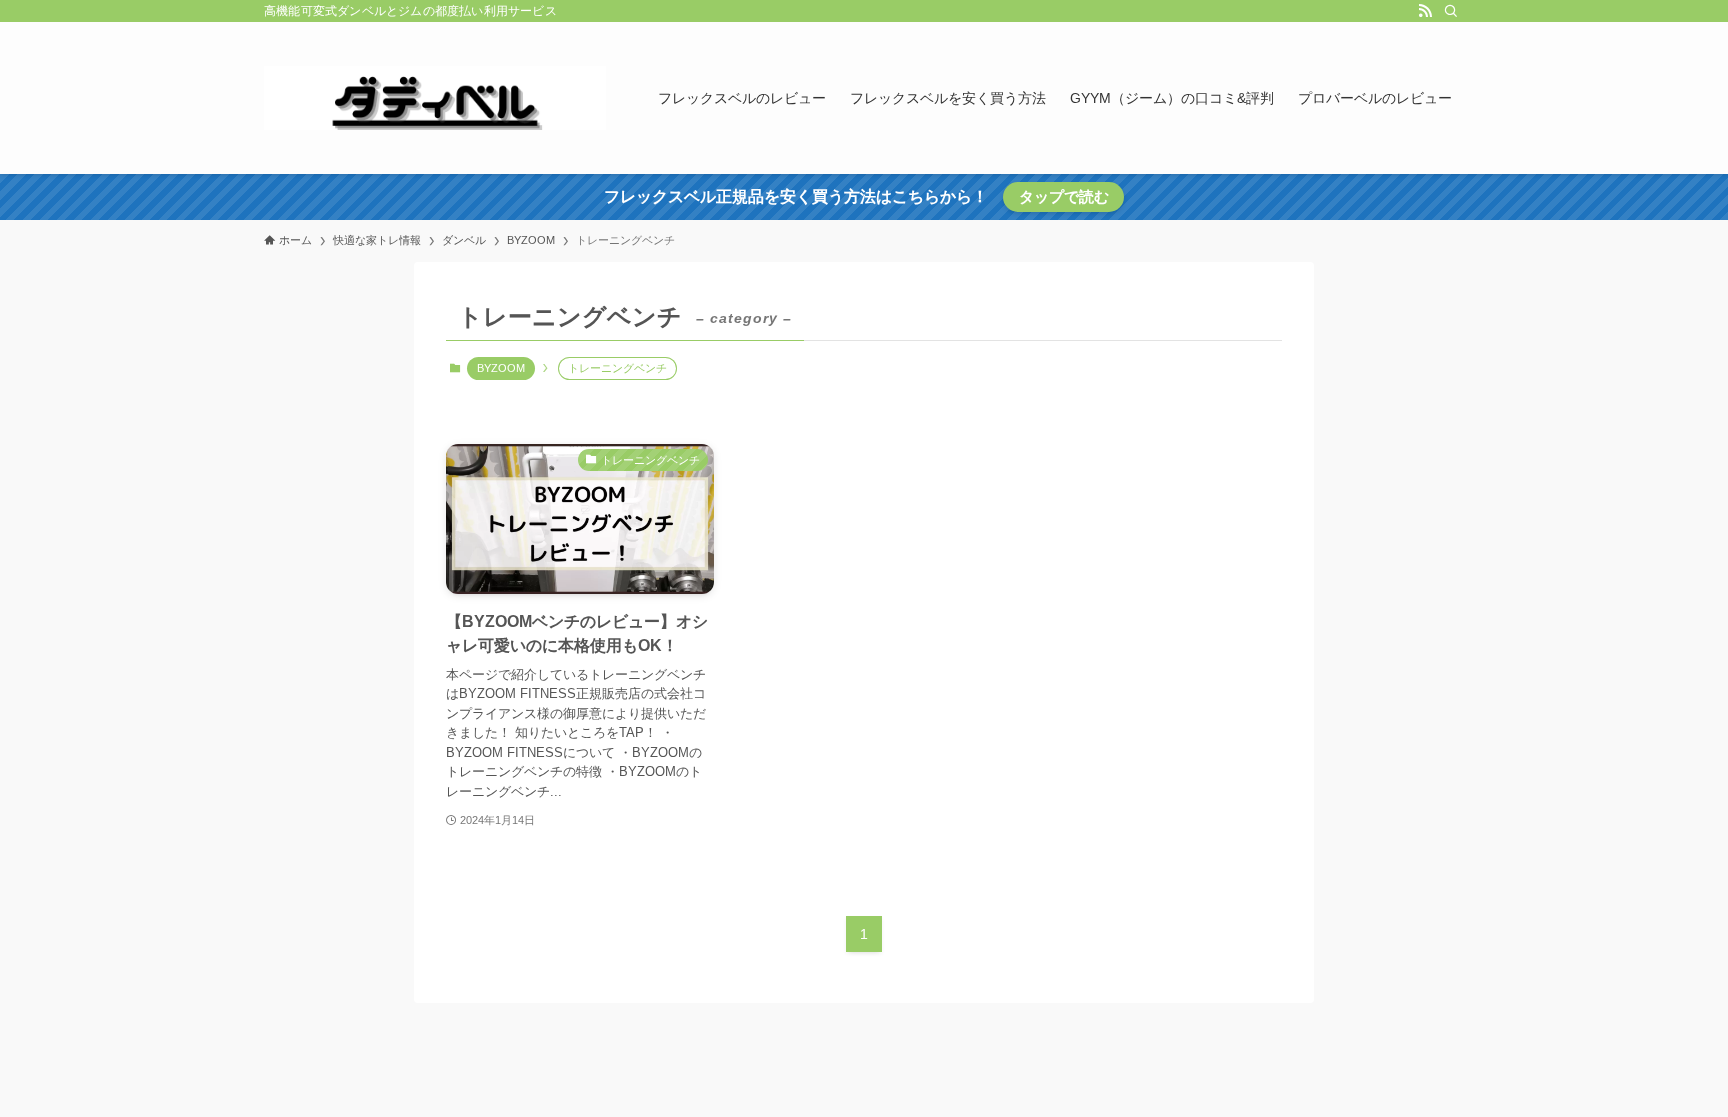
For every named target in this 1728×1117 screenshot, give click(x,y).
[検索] (1451, 11)
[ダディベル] (435, 98)
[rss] (1425, 11)
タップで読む (1064, 196)
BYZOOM (501, 368)
